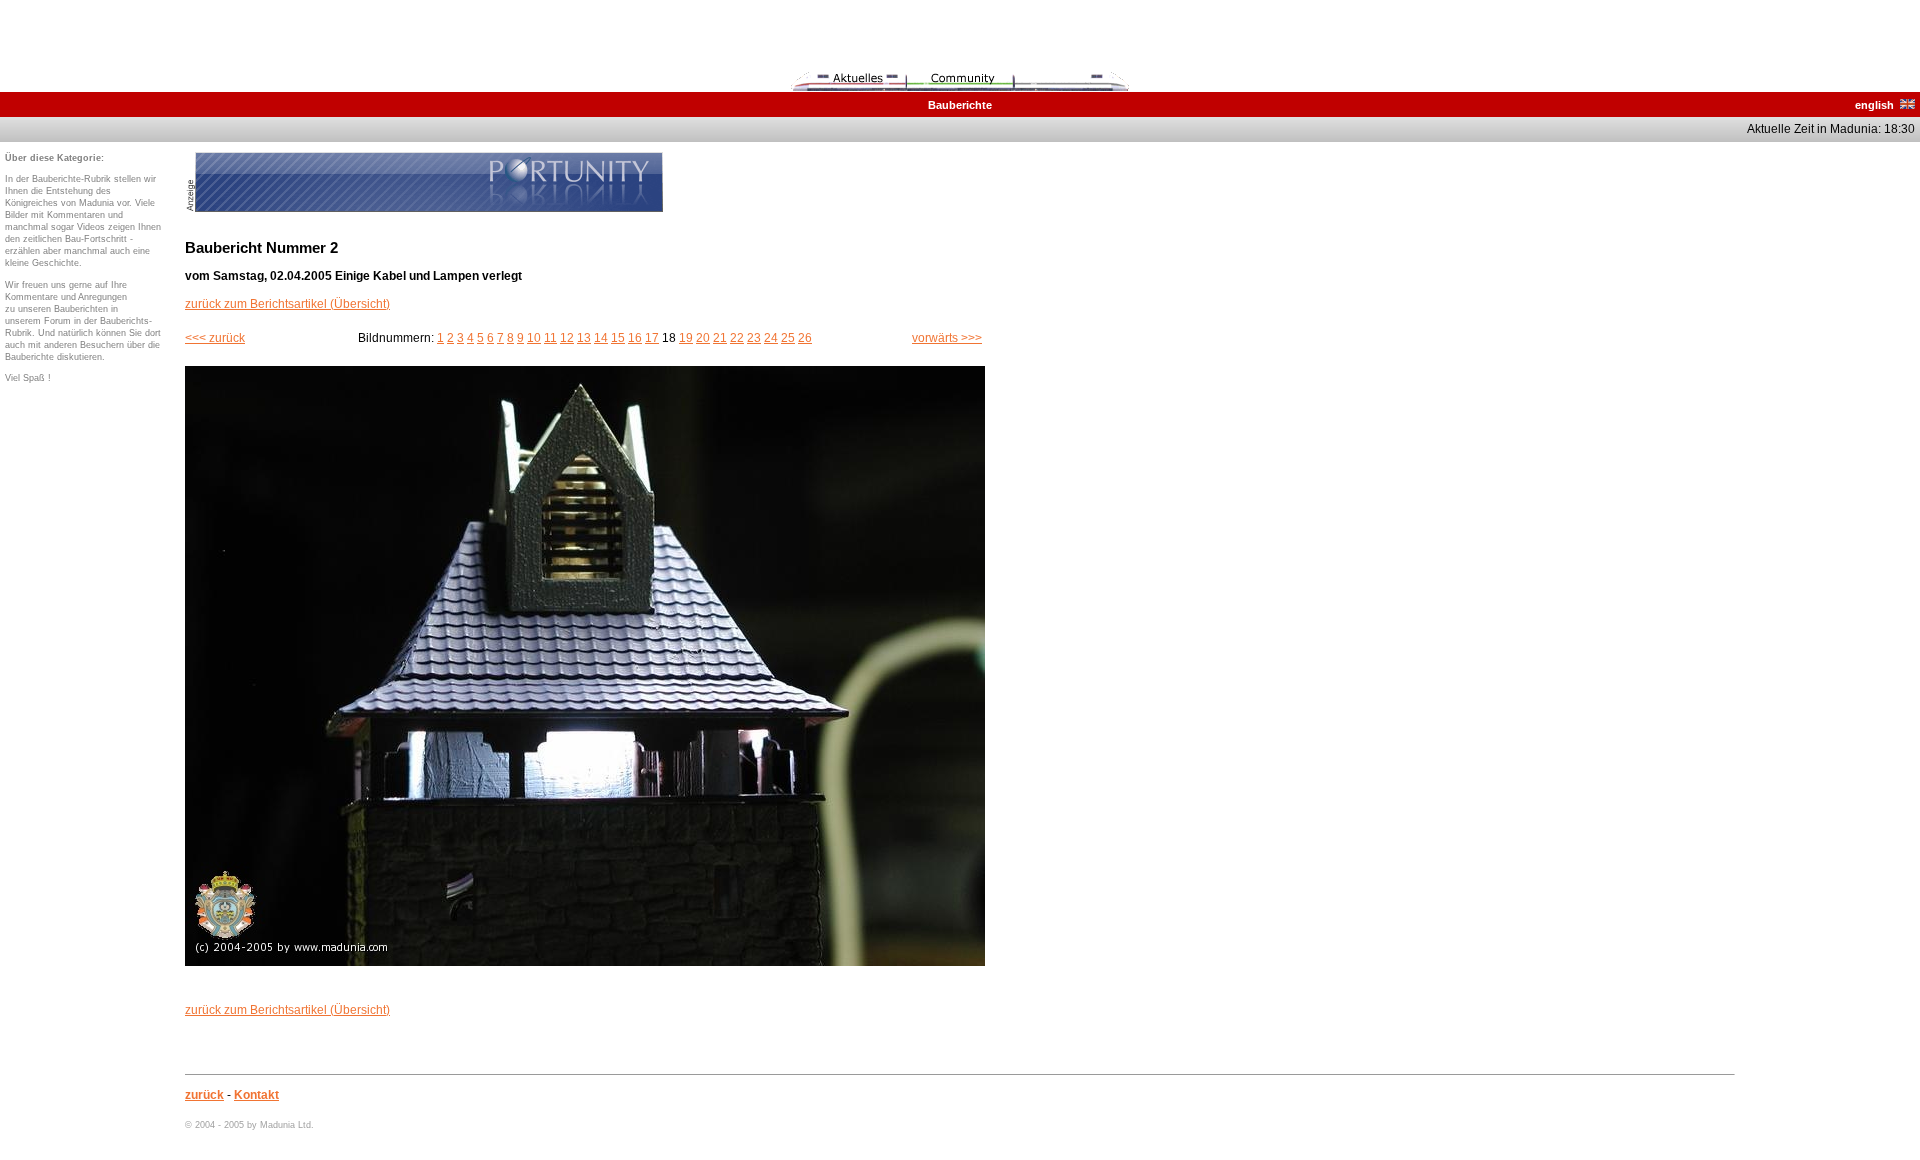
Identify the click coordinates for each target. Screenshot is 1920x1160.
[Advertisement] (1835, 452)
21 (720, 338)
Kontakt (256, 1095)
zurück (204, 1095)
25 (788, 338)
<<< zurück (215, 338)
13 (584, 338)
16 (635, 338)
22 (737, 338)
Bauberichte (960, 105)
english (1877, 105)
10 (534, 338)
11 (550, 338)
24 (771, 338)
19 (686, 338)
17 (652, 338)
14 (601, 338)
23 (754, 338)
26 (805, 338)
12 (567, 338)
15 (618, 338)
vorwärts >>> (947, 338)
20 (703, 338)
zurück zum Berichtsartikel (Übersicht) (287, 304)
